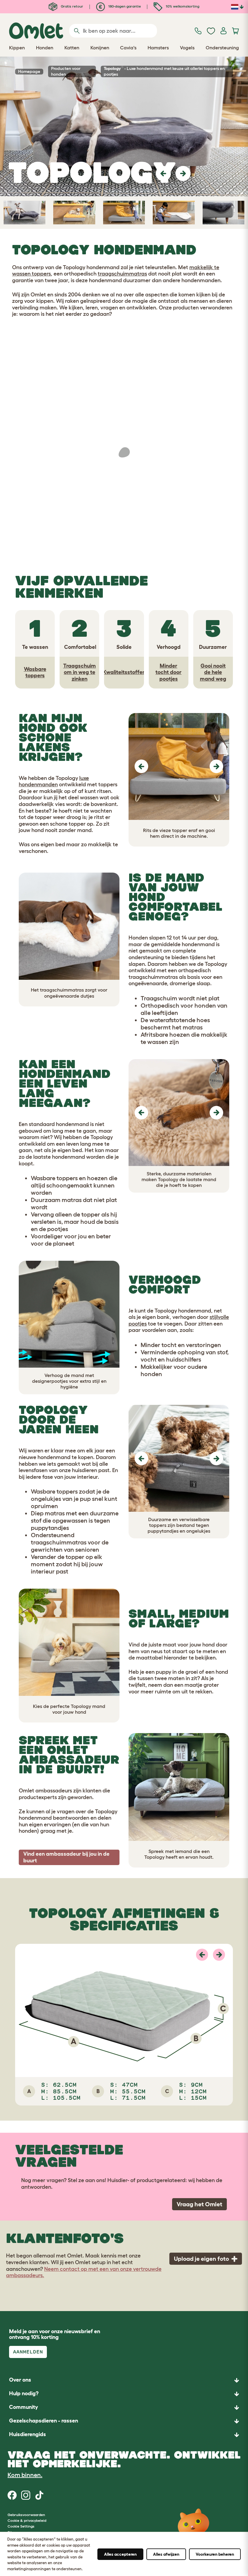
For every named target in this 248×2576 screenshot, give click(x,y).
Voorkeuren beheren (215, 2554)
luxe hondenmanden (54, 781)
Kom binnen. (25, 2475)
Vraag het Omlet (199, 2204)
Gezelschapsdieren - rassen (44, 2421)
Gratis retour (72, 6)
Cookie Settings (21, 2526)
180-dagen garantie (124, 6)
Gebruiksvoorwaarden (26, 2515)
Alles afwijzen (166, 2554)
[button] (163, 173)
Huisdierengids (28, 2434)
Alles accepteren (120, 2554)
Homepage (29, 71)
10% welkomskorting (182, 6)
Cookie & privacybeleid (27, 2520)
